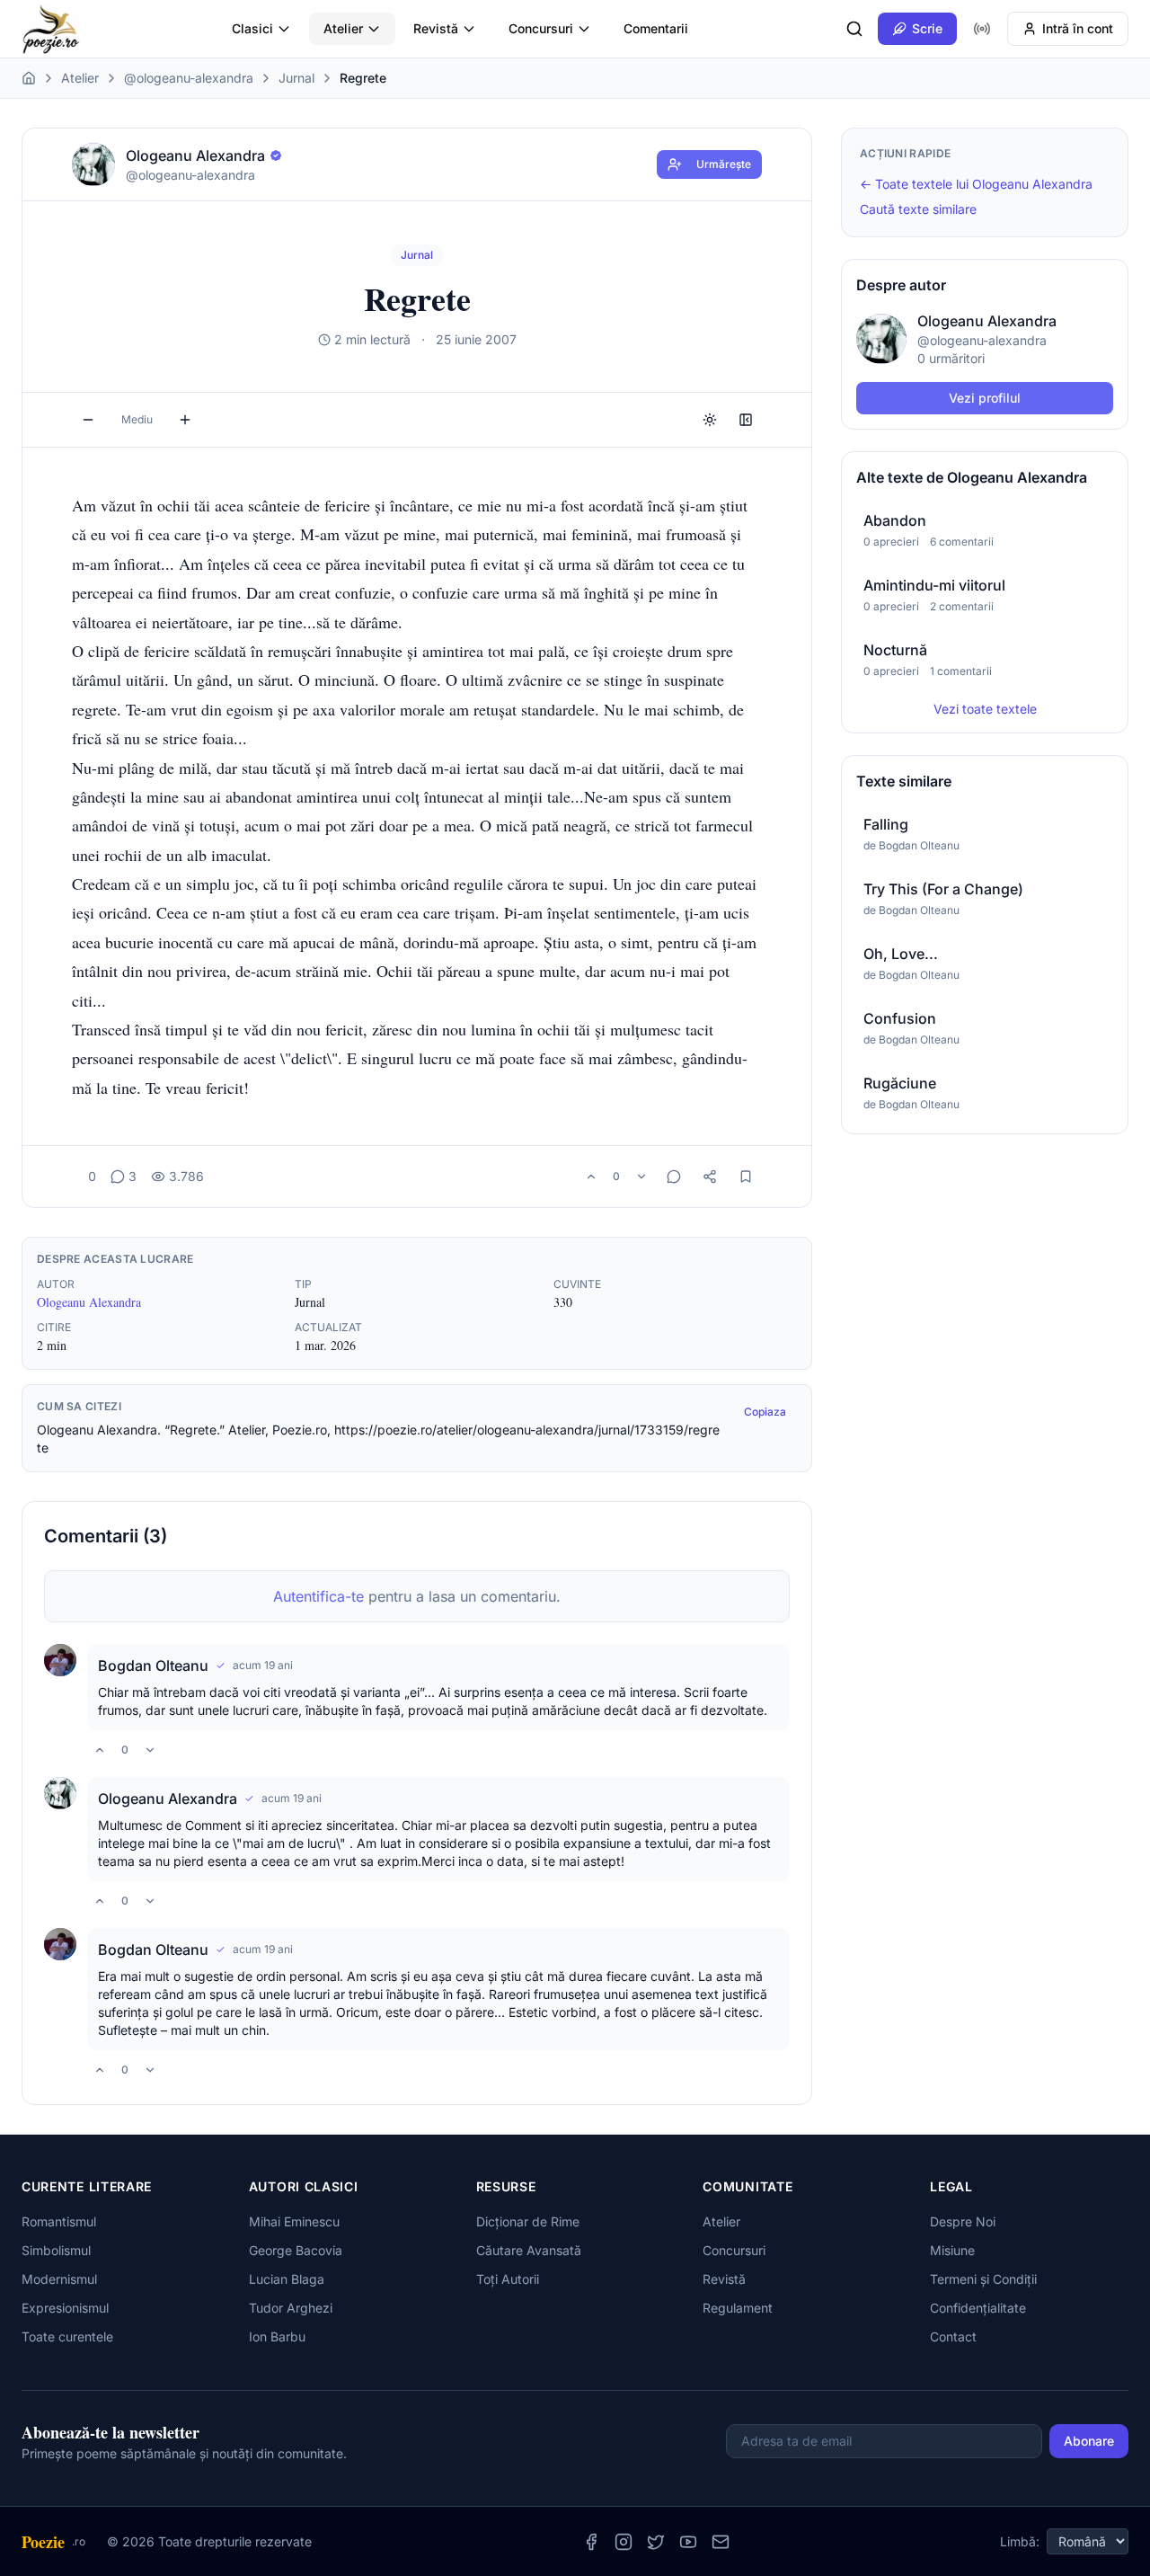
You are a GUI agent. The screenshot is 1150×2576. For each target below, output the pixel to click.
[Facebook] (591, 2542)
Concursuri (541, 28)
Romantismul (59, 2221)
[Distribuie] (710, 1177)
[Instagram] (624, 2542)
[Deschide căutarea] (854, 29)
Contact (953, 2336)
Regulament (738, 2308)
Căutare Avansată (529, 2250)
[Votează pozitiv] (591, 1177)
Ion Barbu (277, 2336)
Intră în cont (1078, 28)
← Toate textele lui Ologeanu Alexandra (976, 184)
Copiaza (765, 1412)
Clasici (252, 28)
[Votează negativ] (641, 1177)
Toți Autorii (508, 2279)
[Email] (721, 2542)
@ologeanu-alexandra (189, 78)
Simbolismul (56, 2250)
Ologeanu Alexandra (89, 1302)
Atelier (343, 28)
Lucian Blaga (287, 2279)
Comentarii (656, 28)
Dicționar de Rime (528, 2221)
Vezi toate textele (985, 709)
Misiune (952, 2250)
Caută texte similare (918, 209)
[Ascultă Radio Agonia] (982, 29)
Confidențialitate (978, 2308)
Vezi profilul (985, 398)
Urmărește (724, 164)
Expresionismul (65, 2308)
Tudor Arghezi (291, 2308)
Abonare (1089, 2441)
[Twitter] (656, 2542)
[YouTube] (688, 2542)
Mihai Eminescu (294, 2221)
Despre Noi (963, 2221)
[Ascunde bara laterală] (746, 420)
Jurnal (296, 78)
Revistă (436, 28)
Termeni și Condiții (983, 2279)
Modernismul (59, 2279)
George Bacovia (296, 2250)
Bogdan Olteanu (153, 1666)
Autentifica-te (318, 1596)
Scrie (927, 28)
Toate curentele (67, 2336)
